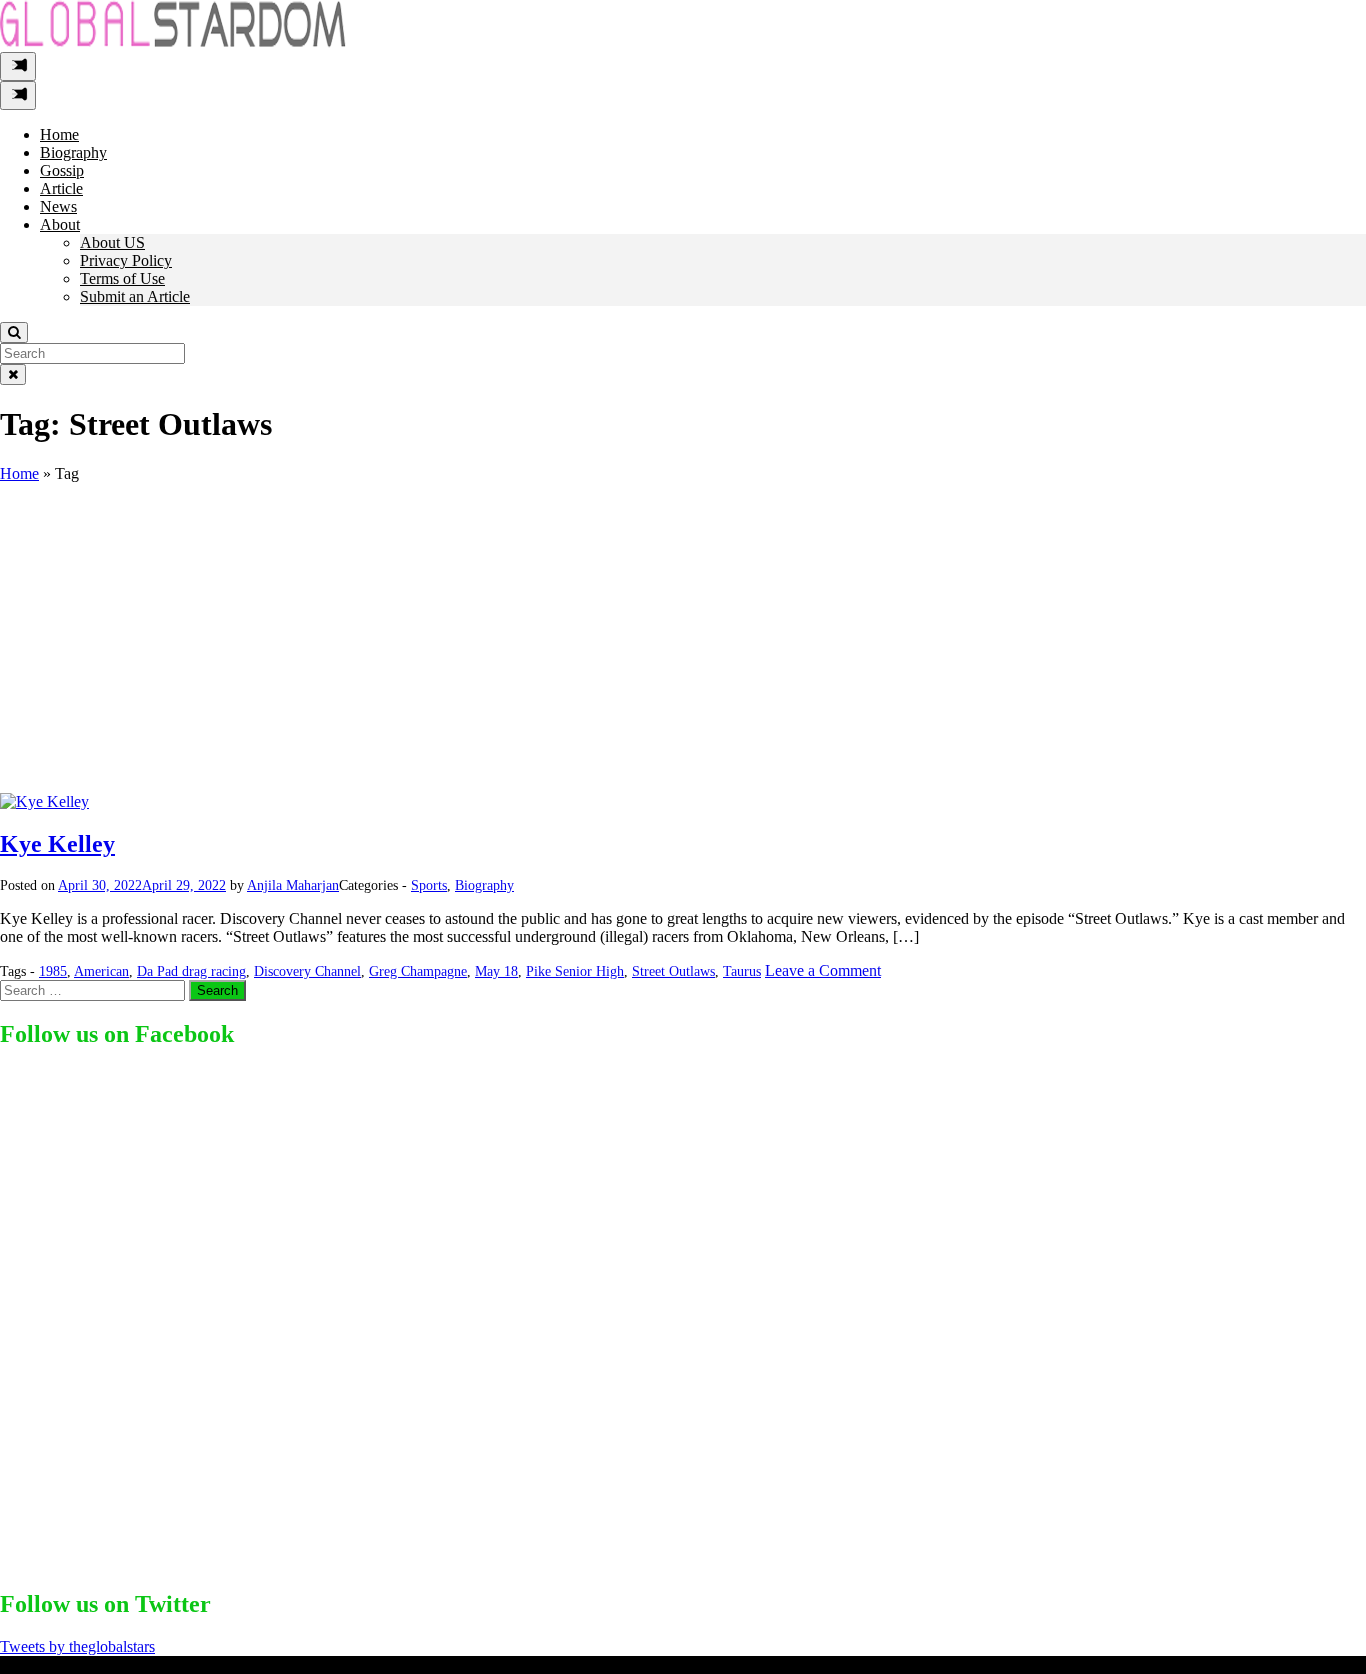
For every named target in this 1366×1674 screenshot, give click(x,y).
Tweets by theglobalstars (77, 1646)
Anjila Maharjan (293, 885)
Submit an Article (135, 296)
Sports (429, 885)
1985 (53, 971)
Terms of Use (122, 278)
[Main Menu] (18, 66)
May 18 (496, 971)
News (58, 206)
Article (61, 188)
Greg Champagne (418, 971)
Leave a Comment (823, 970)
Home (59, 134)
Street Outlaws (673, 971)
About (60, 224)
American (101, 971)
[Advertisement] (683, 643)
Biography (73, 152)
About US (112, 242)
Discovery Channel (307, 971)
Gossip (62, 170)
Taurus (742, 971)
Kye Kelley (57, 844)
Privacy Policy (126, 260)
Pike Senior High (575, 971)
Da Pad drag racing (191, 971)
